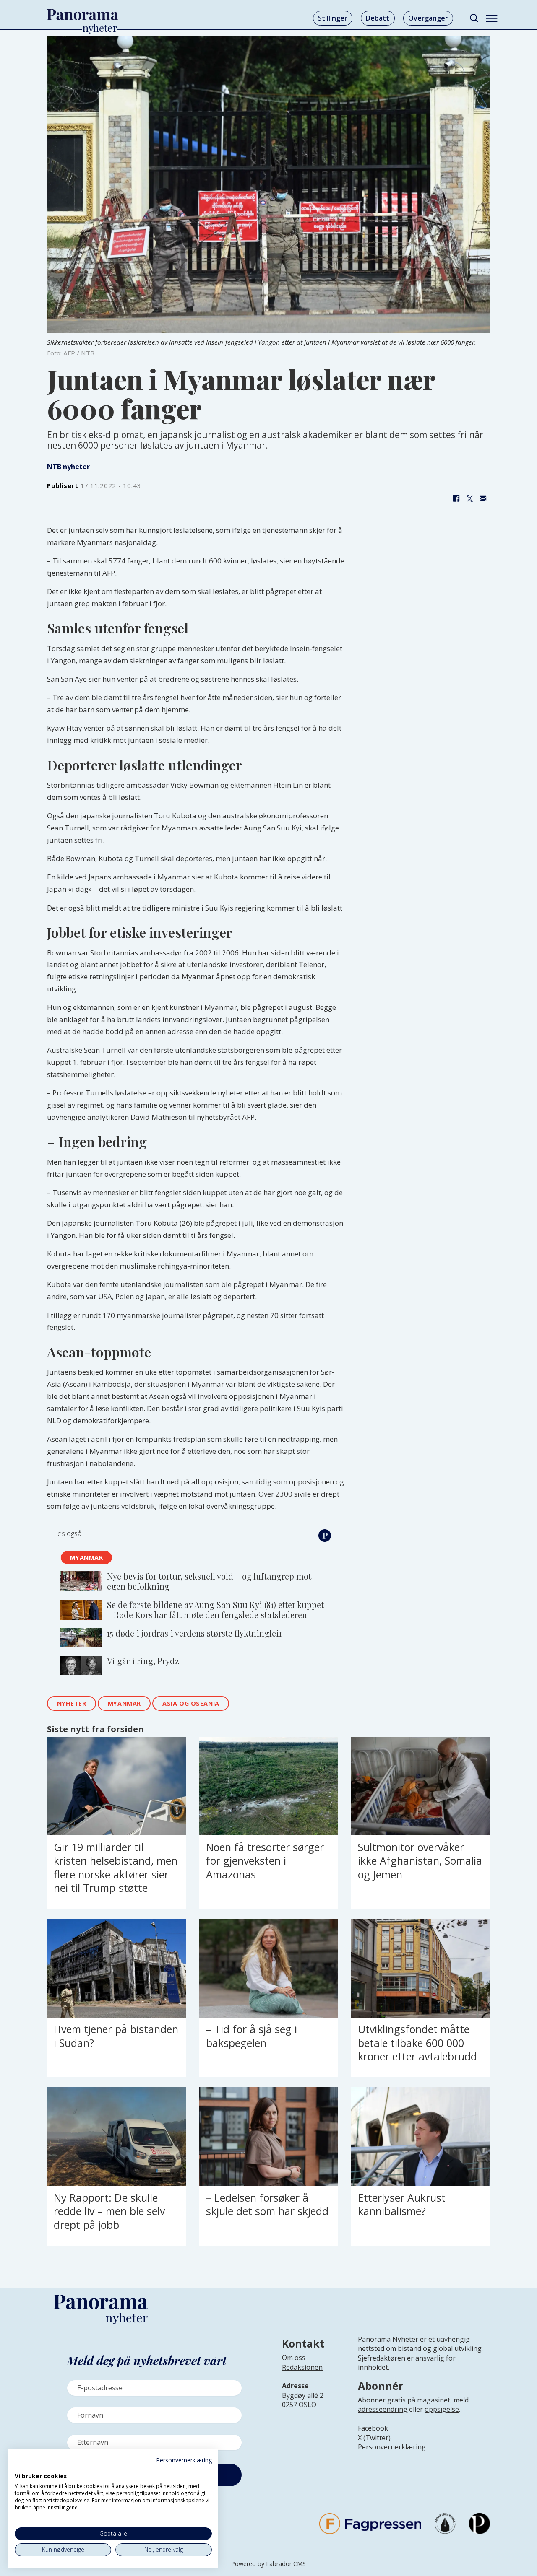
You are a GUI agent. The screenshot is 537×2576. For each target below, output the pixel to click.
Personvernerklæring (392, 2447)
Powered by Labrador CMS (268, 2564)
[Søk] (474, 18)
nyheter (72, 1703)
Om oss (294, 2358)
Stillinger (333, 18)
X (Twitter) (374, 2438)
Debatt (378, 18)
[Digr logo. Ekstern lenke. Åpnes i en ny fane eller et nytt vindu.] (20, 2467)
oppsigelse (442, 2409)
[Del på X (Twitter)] (469, 498)
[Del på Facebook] (456, 498)
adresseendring (383, 2409)
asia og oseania (191, 1703)
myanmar (87, 1558)
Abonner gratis (382, 2400)
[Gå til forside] (83, 15)
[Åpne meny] (492, 18)
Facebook (373, 2428)
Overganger (428, 18)
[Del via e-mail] (483, 498)
